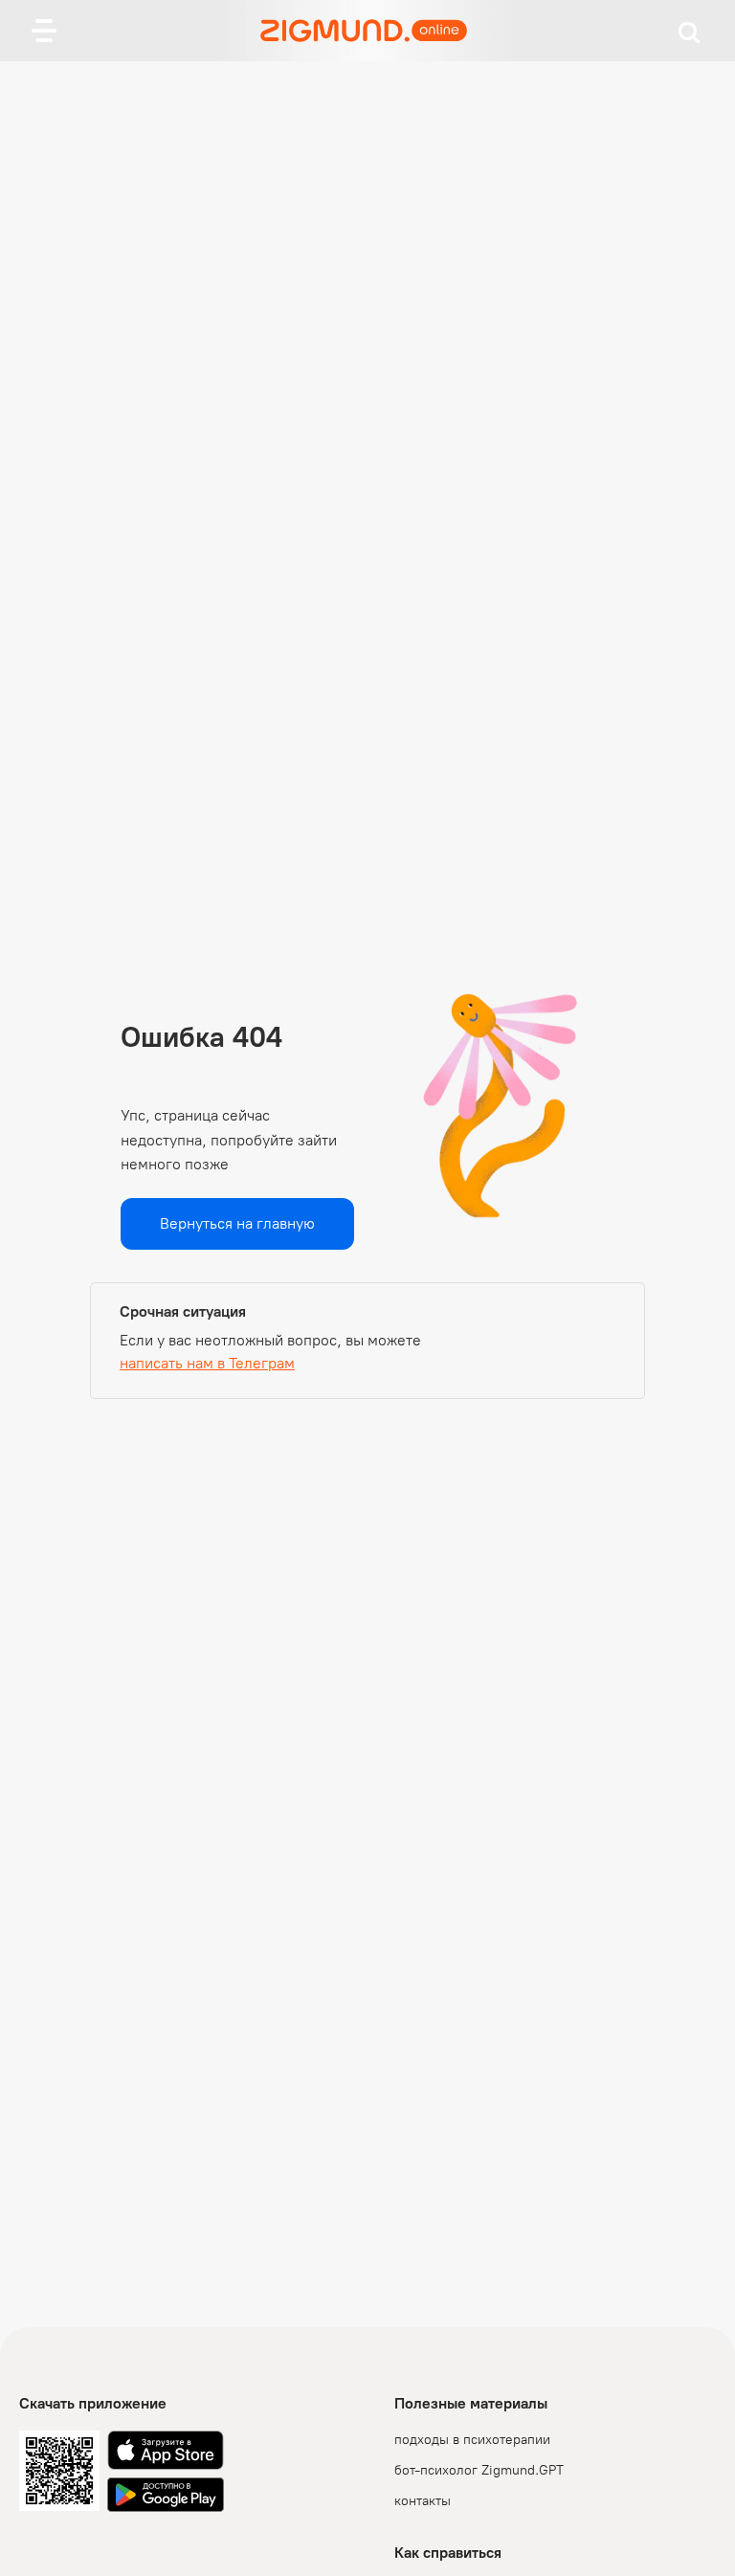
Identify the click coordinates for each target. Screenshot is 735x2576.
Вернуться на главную (237, 1223)
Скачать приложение (93, 2403)
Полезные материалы (471, 2403)
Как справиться (448, 2553)
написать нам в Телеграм (207, 1363)
